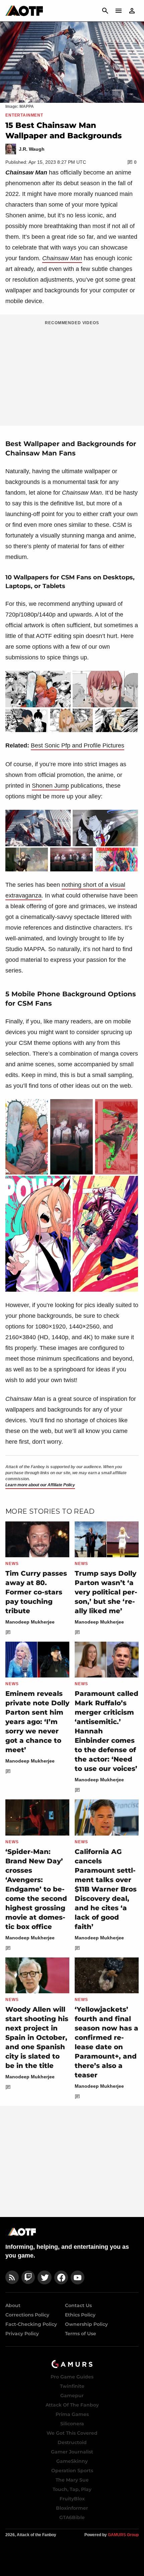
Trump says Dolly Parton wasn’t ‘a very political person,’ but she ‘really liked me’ (106, 1592)
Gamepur (72, 2395)
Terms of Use (81, 2334)
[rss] (12, 2277)
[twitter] (45, 2277)
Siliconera (72, 2424)
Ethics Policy (80, 2315)
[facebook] (61, 2277)
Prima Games (72, 2414)
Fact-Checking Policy (31, 2324)
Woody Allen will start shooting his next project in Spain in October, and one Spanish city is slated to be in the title (37, 2037)
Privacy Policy (22, 2334)
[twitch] (28, 2277)
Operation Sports (72, 2471)
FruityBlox (72, 2499)
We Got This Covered (72, 2433)
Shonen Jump (50, 786)
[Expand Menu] (119, 11)
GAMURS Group (123, 2535)
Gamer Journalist (72, 2452)
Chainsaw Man (62, 258)
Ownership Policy (86, 2324)
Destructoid (72, 2442)
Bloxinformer (72, 2508)
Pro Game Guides (72, 2377)
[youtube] (78, 2277)
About (13, 2305)
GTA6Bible (72, 2517)
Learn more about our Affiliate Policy (40, 1485)
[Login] (132, 11)
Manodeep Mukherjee (30, 1622)
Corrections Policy (27, 2315)
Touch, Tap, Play (72, 2489)
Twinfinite (72, 2386)
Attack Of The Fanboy (72, 2405)
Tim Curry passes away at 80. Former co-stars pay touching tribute (36, 1592)
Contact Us (78, 2305)
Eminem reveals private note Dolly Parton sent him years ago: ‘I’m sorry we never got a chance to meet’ (37, 1722)
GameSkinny (72, 2461)
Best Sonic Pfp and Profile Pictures (78, 745)
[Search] (105, 11)
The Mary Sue (72, 2480)
